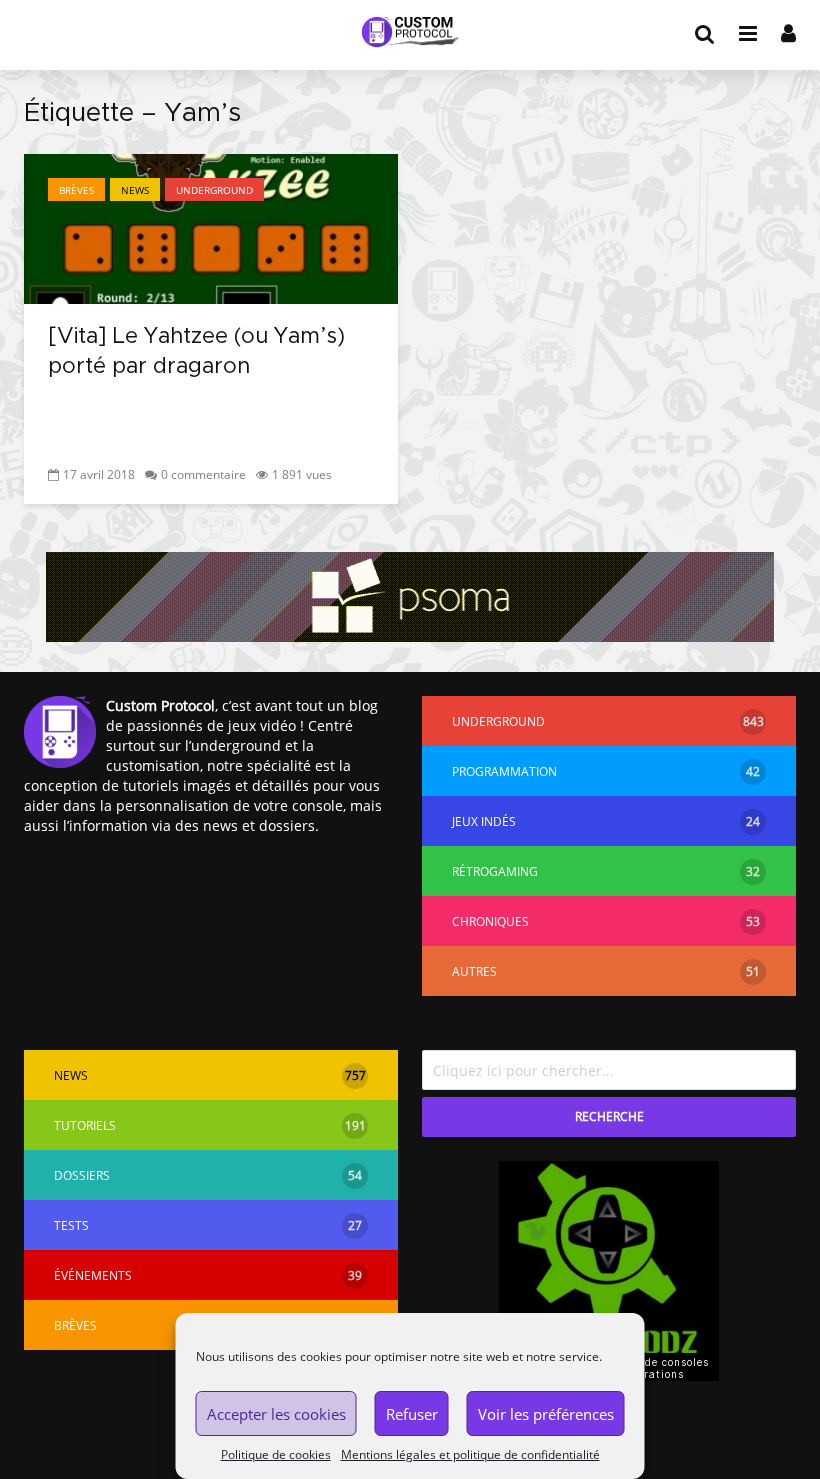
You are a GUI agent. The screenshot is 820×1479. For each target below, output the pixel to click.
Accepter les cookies (276, 1414)
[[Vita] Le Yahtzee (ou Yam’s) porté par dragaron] (211, 227)
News (135, 190)
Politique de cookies (276, 1454)
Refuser (412, 1414)
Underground (214, 190)
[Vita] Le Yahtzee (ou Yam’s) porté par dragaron (196, 352)
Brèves (76, 190)
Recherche (609, 1116)
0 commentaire (203, 474)
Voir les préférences (546, 1414)
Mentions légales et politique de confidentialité (470, 1454)
